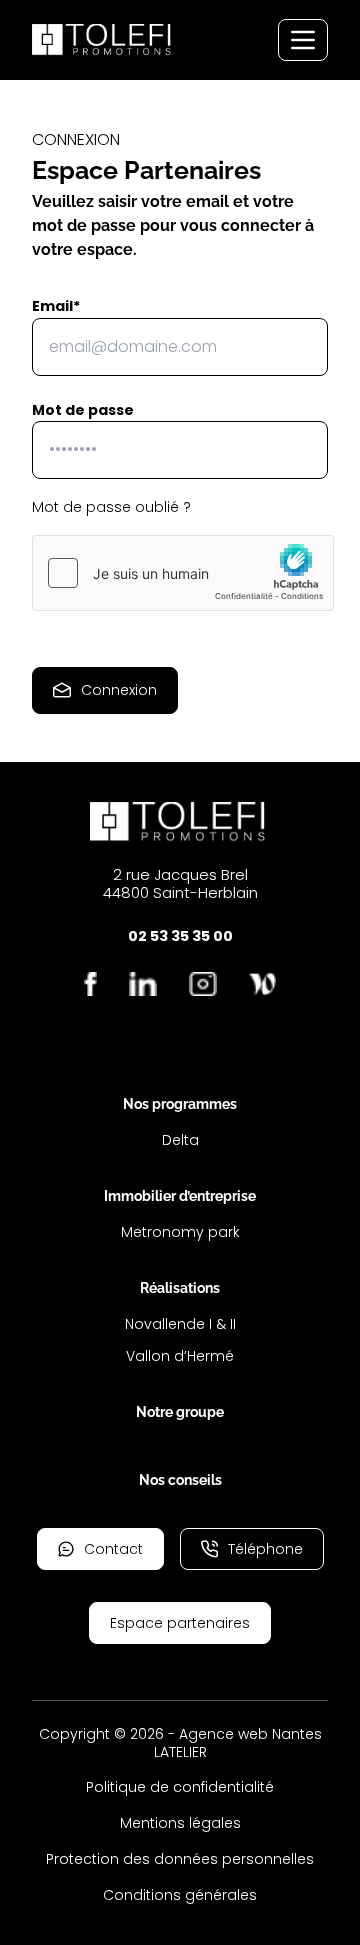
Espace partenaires (180, 1623)
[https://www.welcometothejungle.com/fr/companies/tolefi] (262, 984)
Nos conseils (180, 1480)
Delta (180, 1140)
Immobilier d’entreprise (180, 1196)
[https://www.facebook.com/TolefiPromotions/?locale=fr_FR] (91, 984)
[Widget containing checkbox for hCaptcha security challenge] (183, 573)
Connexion (119, 690)
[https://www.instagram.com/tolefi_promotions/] (202, 984)
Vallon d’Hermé (180, 1356)
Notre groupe (180, 1412)
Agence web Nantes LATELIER (238, 1743)
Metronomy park (180, 1232)
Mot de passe (83, 410)
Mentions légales (180, 1823)
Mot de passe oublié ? (111, 507)
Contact (113, 1549)
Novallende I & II (180, 1324)
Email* (56, 306)
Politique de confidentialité (180, 1787)
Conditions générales (180, 1895)
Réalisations (180, 1288)
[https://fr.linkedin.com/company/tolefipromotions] (143, 984)
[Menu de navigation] (303, 40)
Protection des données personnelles (180, 1859)
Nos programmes (180, 1104)
